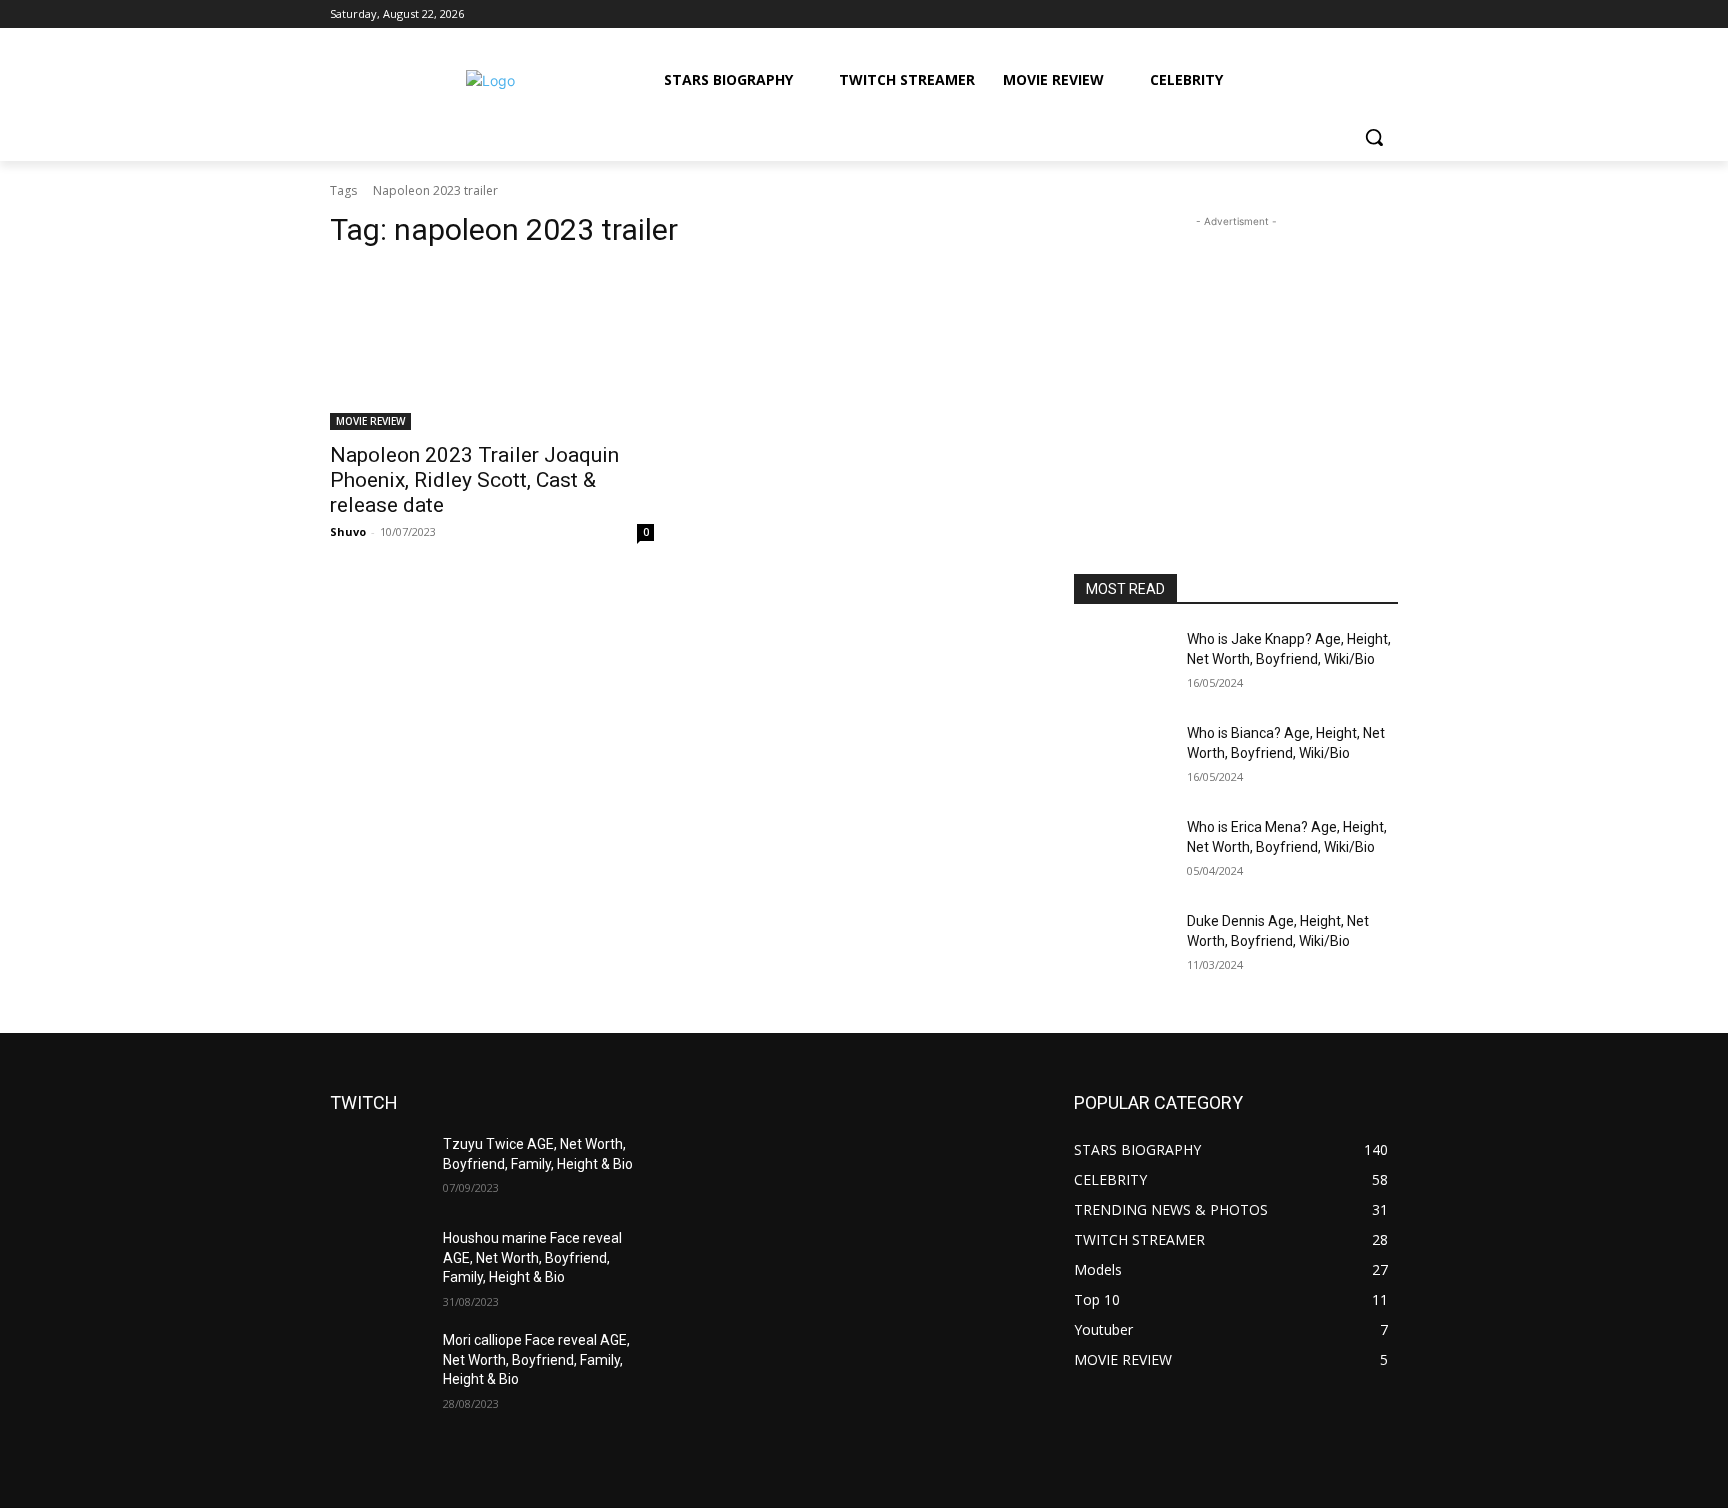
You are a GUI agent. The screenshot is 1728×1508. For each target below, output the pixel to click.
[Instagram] (1303, 14)
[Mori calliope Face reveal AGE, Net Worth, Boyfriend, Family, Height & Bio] (378, 1365)
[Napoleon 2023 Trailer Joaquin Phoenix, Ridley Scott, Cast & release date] (492, 349)
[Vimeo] (1358, 14)
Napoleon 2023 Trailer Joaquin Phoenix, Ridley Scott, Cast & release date (474, 480)
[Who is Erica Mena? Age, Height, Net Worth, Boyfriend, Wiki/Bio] (1122, 852)
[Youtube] (1386, 14)
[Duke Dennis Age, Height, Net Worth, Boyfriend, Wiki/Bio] (1122, 946)
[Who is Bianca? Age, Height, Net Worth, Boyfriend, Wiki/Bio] (1122, 758)
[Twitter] (1331, 14)
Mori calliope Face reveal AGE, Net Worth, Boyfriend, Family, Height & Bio (536, 1359)
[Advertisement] (1236, 357)
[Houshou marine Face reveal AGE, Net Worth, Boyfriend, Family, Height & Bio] (378, 1263)
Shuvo (348, 531)
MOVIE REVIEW (370, 421)
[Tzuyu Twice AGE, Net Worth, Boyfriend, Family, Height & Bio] (378, 1169)
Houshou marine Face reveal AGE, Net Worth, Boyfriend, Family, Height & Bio (532, 1257)
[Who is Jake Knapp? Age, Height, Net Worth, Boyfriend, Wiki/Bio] (1122, 664)
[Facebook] (1275, 14)
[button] (1374, 137)
